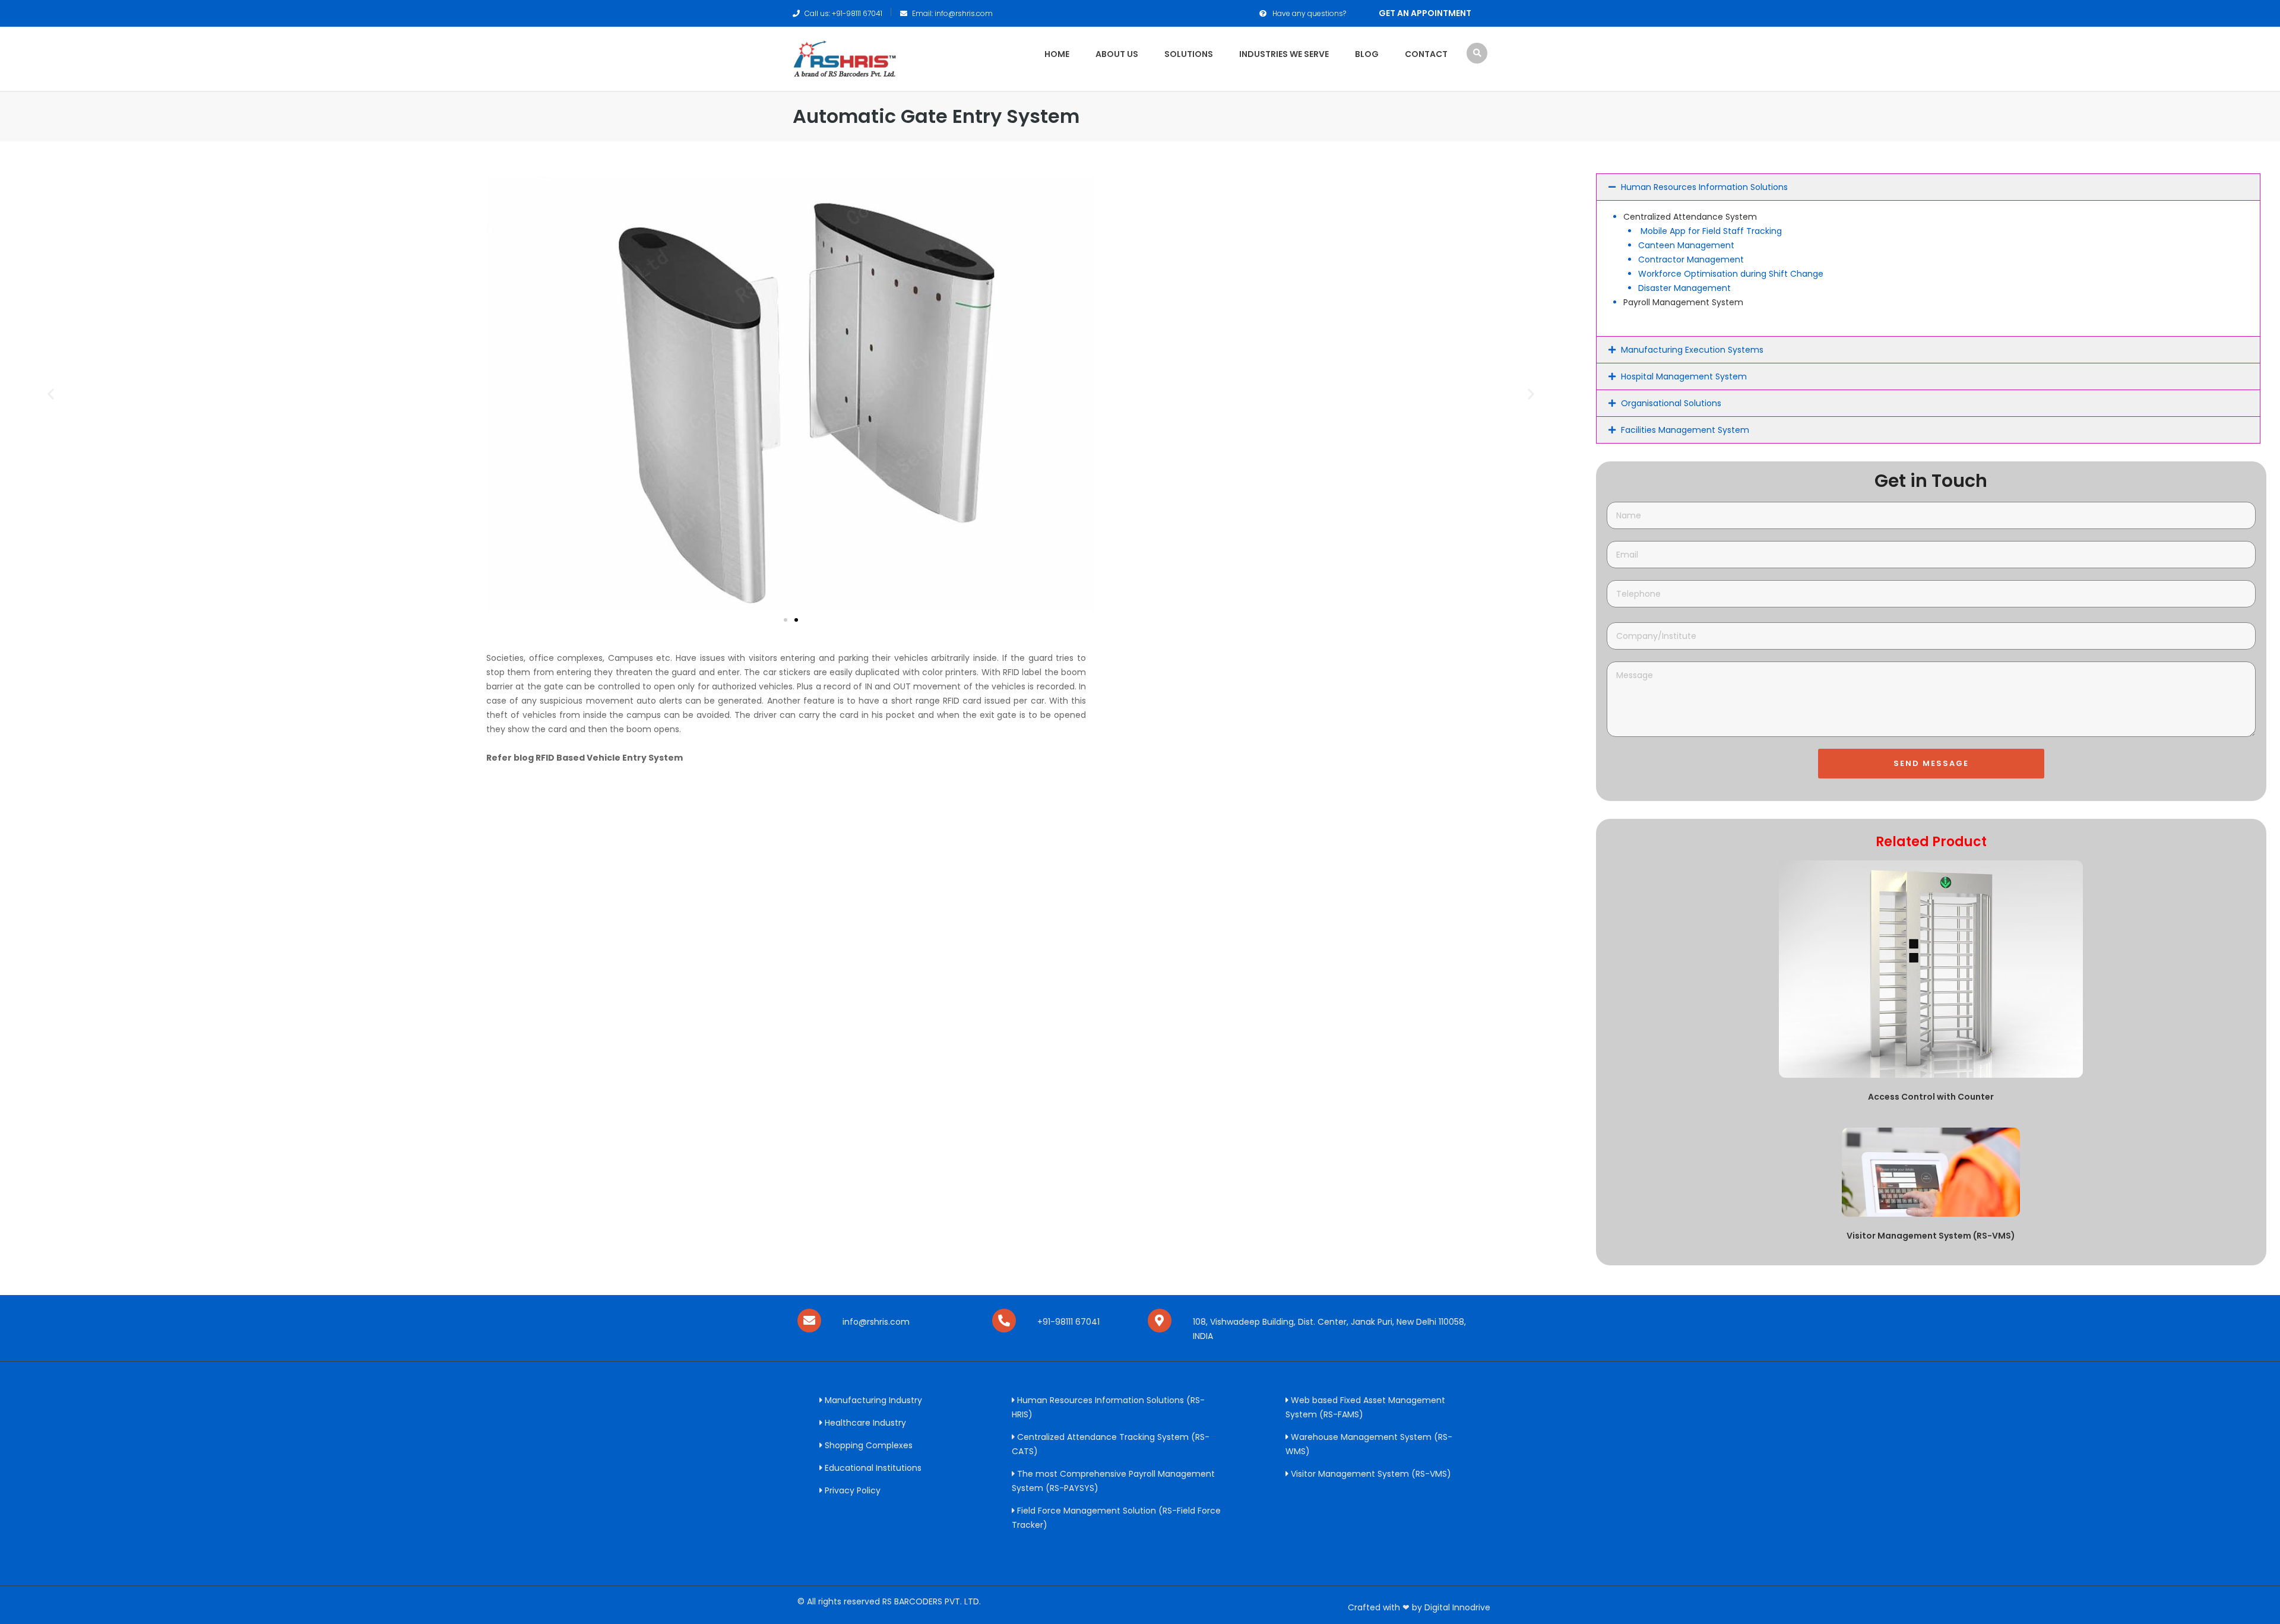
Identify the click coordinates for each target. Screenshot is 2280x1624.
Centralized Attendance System (1690, 217)
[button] (51, 394)
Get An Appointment (1425, 13)
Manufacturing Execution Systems (1692, 350)
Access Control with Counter (1931, 1097)
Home (1057, 54)
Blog (1367, 54)
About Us (1117, 54)
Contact (1426, 54)
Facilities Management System (1685, 430)
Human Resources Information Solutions (1704, 187)
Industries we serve (1284, 54)
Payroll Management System (1683, 302)
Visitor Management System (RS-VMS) (1931, 1236)
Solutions (1189, 54)
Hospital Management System (1684, 376)
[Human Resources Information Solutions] (845, 58)
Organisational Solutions (1671, 403)
